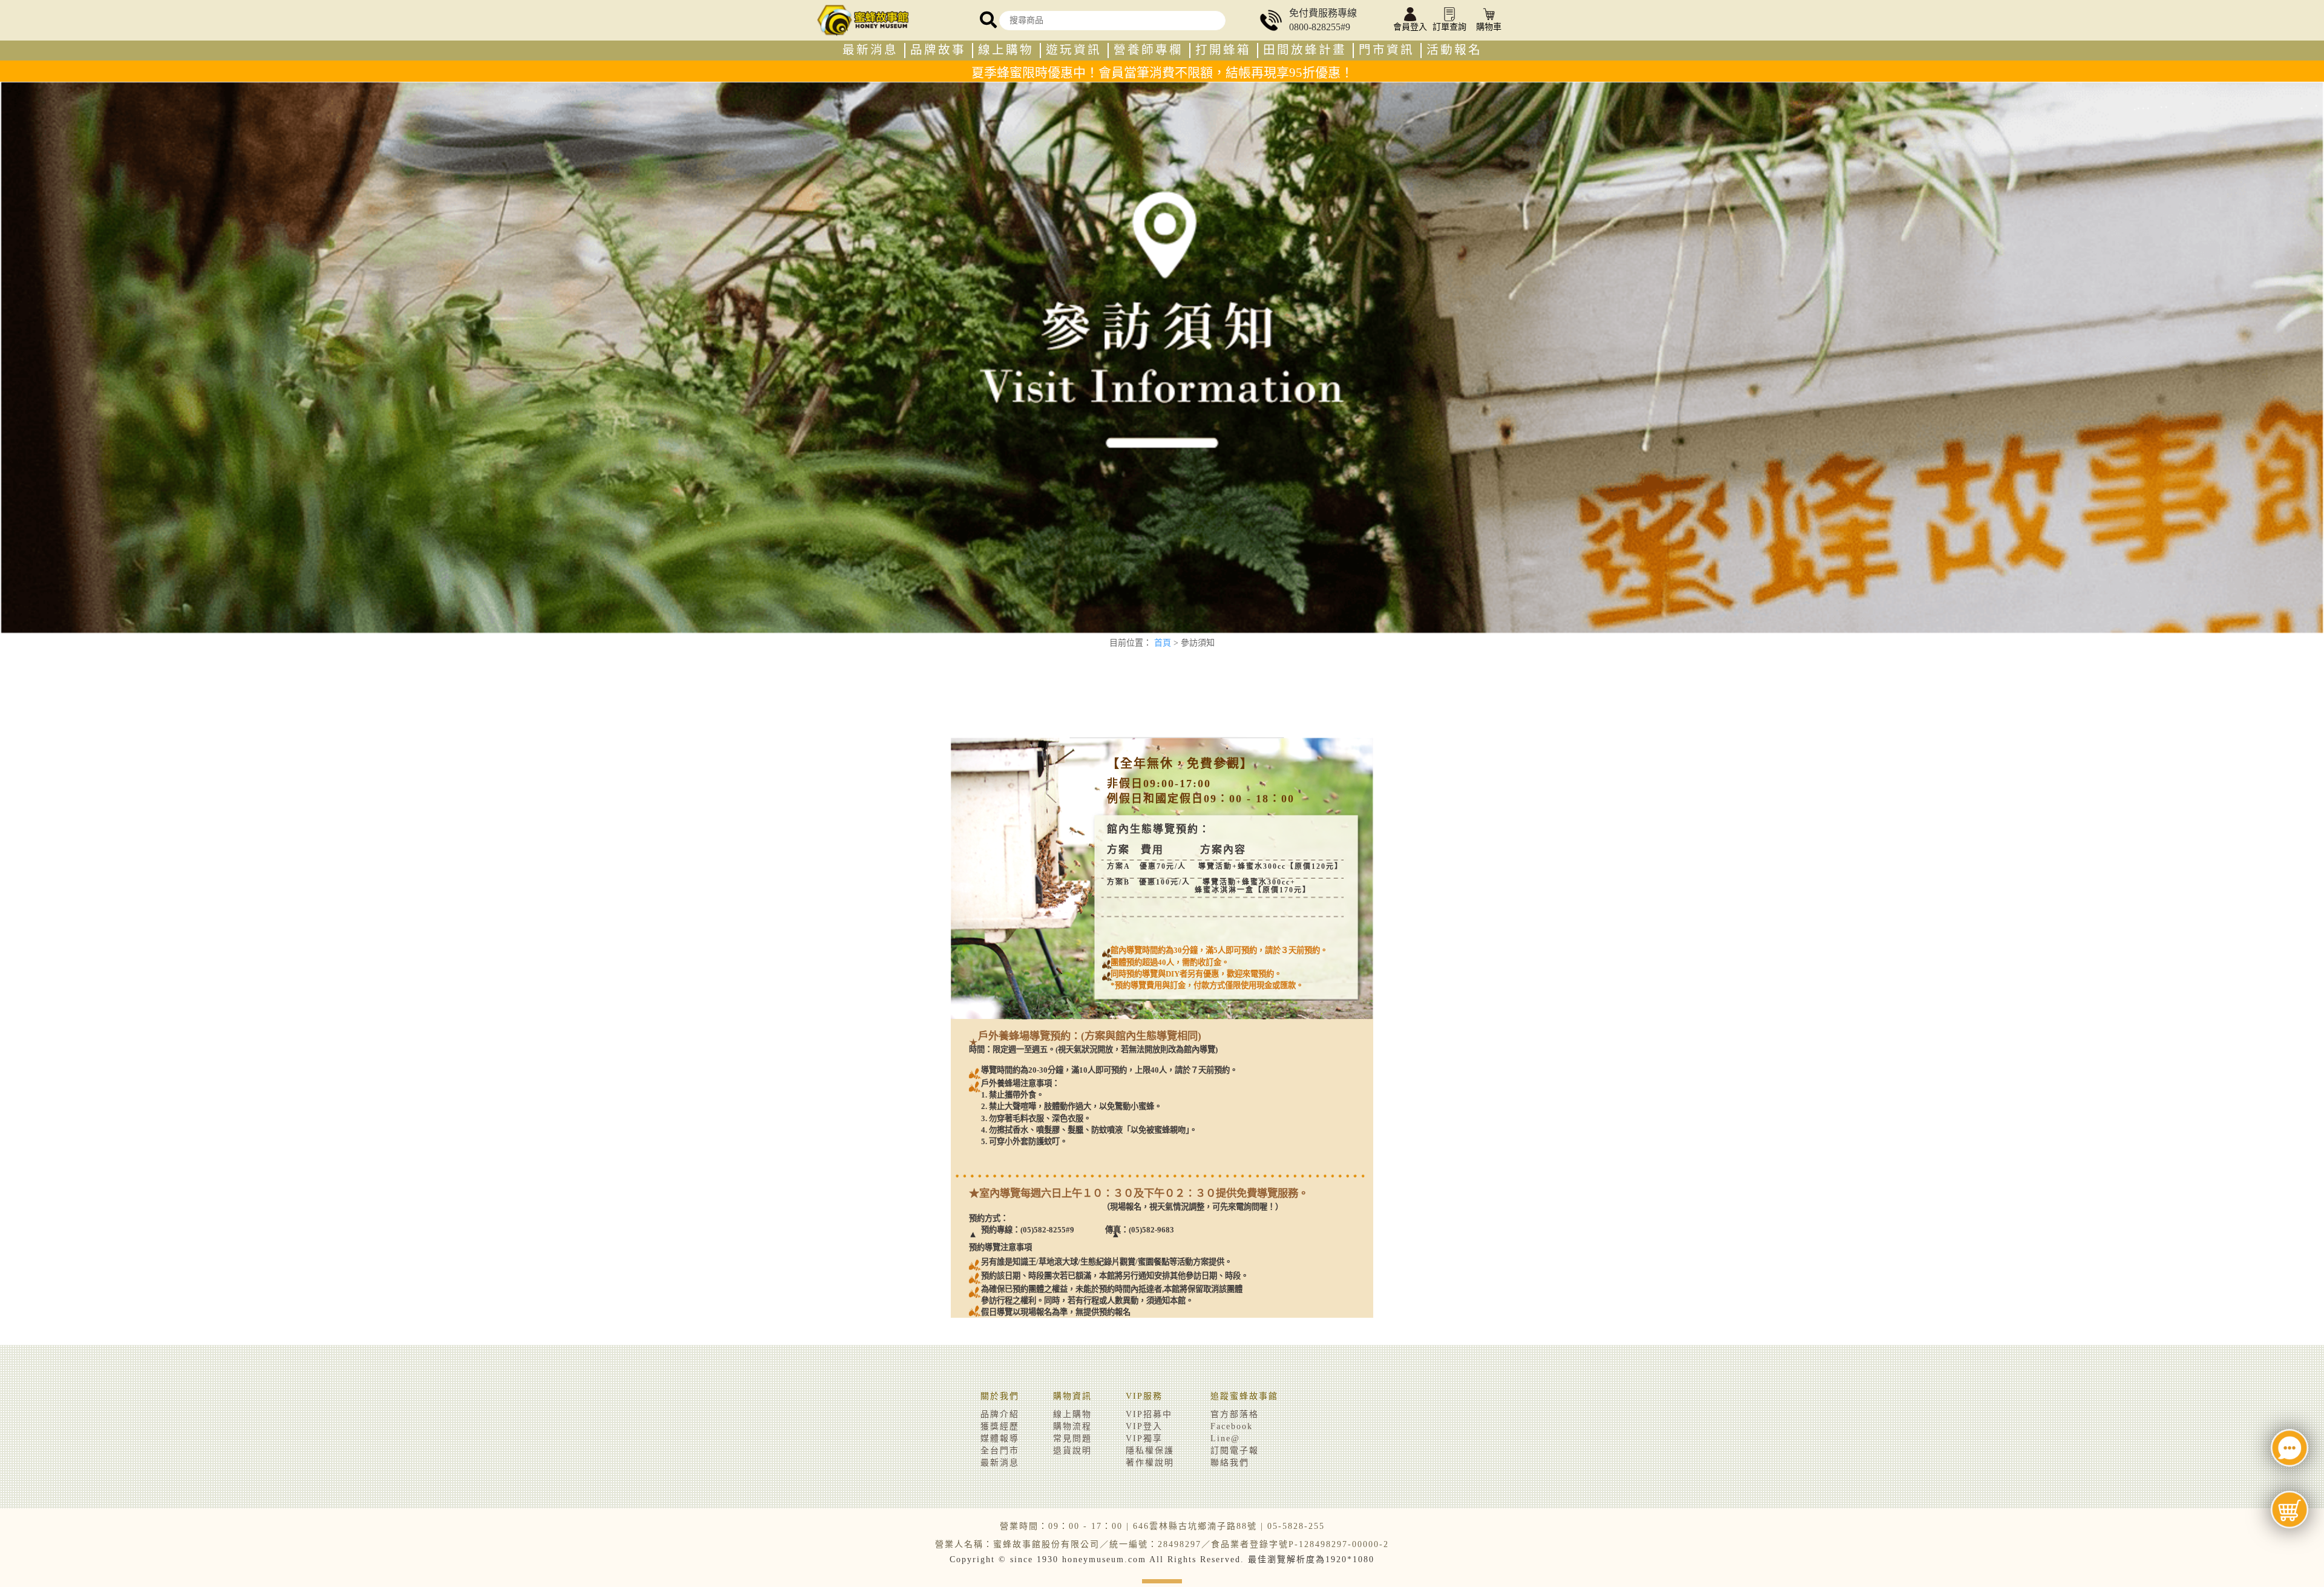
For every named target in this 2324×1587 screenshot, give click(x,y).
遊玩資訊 (1074, 50)
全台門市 (1000, 1451)
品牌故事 (938, 50)
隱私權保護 (1150, 1451)
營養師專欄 (1148, 50)
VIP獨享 (1144, 1438)
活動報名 (1454, 50)
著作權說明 (1150, 1463)
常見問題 (1072, 1438)
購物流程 (1072, 1426)
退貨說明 (1072, 1451)
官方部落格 (1235, 1414)
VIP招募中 (1149, 1414)
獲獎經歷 (1000, 1426)
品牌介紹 (1000, 1414)
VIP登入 (1144, 1426)
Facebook (1232, 1426)
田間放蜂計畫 (1305, 50)
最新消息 (870, 50)
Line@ (1225, 1438)
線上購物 (1006, 50)
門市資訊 (1387, 50)
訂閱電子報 (1235, 1451)
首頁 (1163, 643)
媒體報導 (1000, 1438)
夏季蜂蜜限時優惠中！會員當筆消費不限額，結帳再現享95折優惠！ (1162, 73)
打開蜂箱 (1223, 50)
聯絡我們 (1230, 1463)
